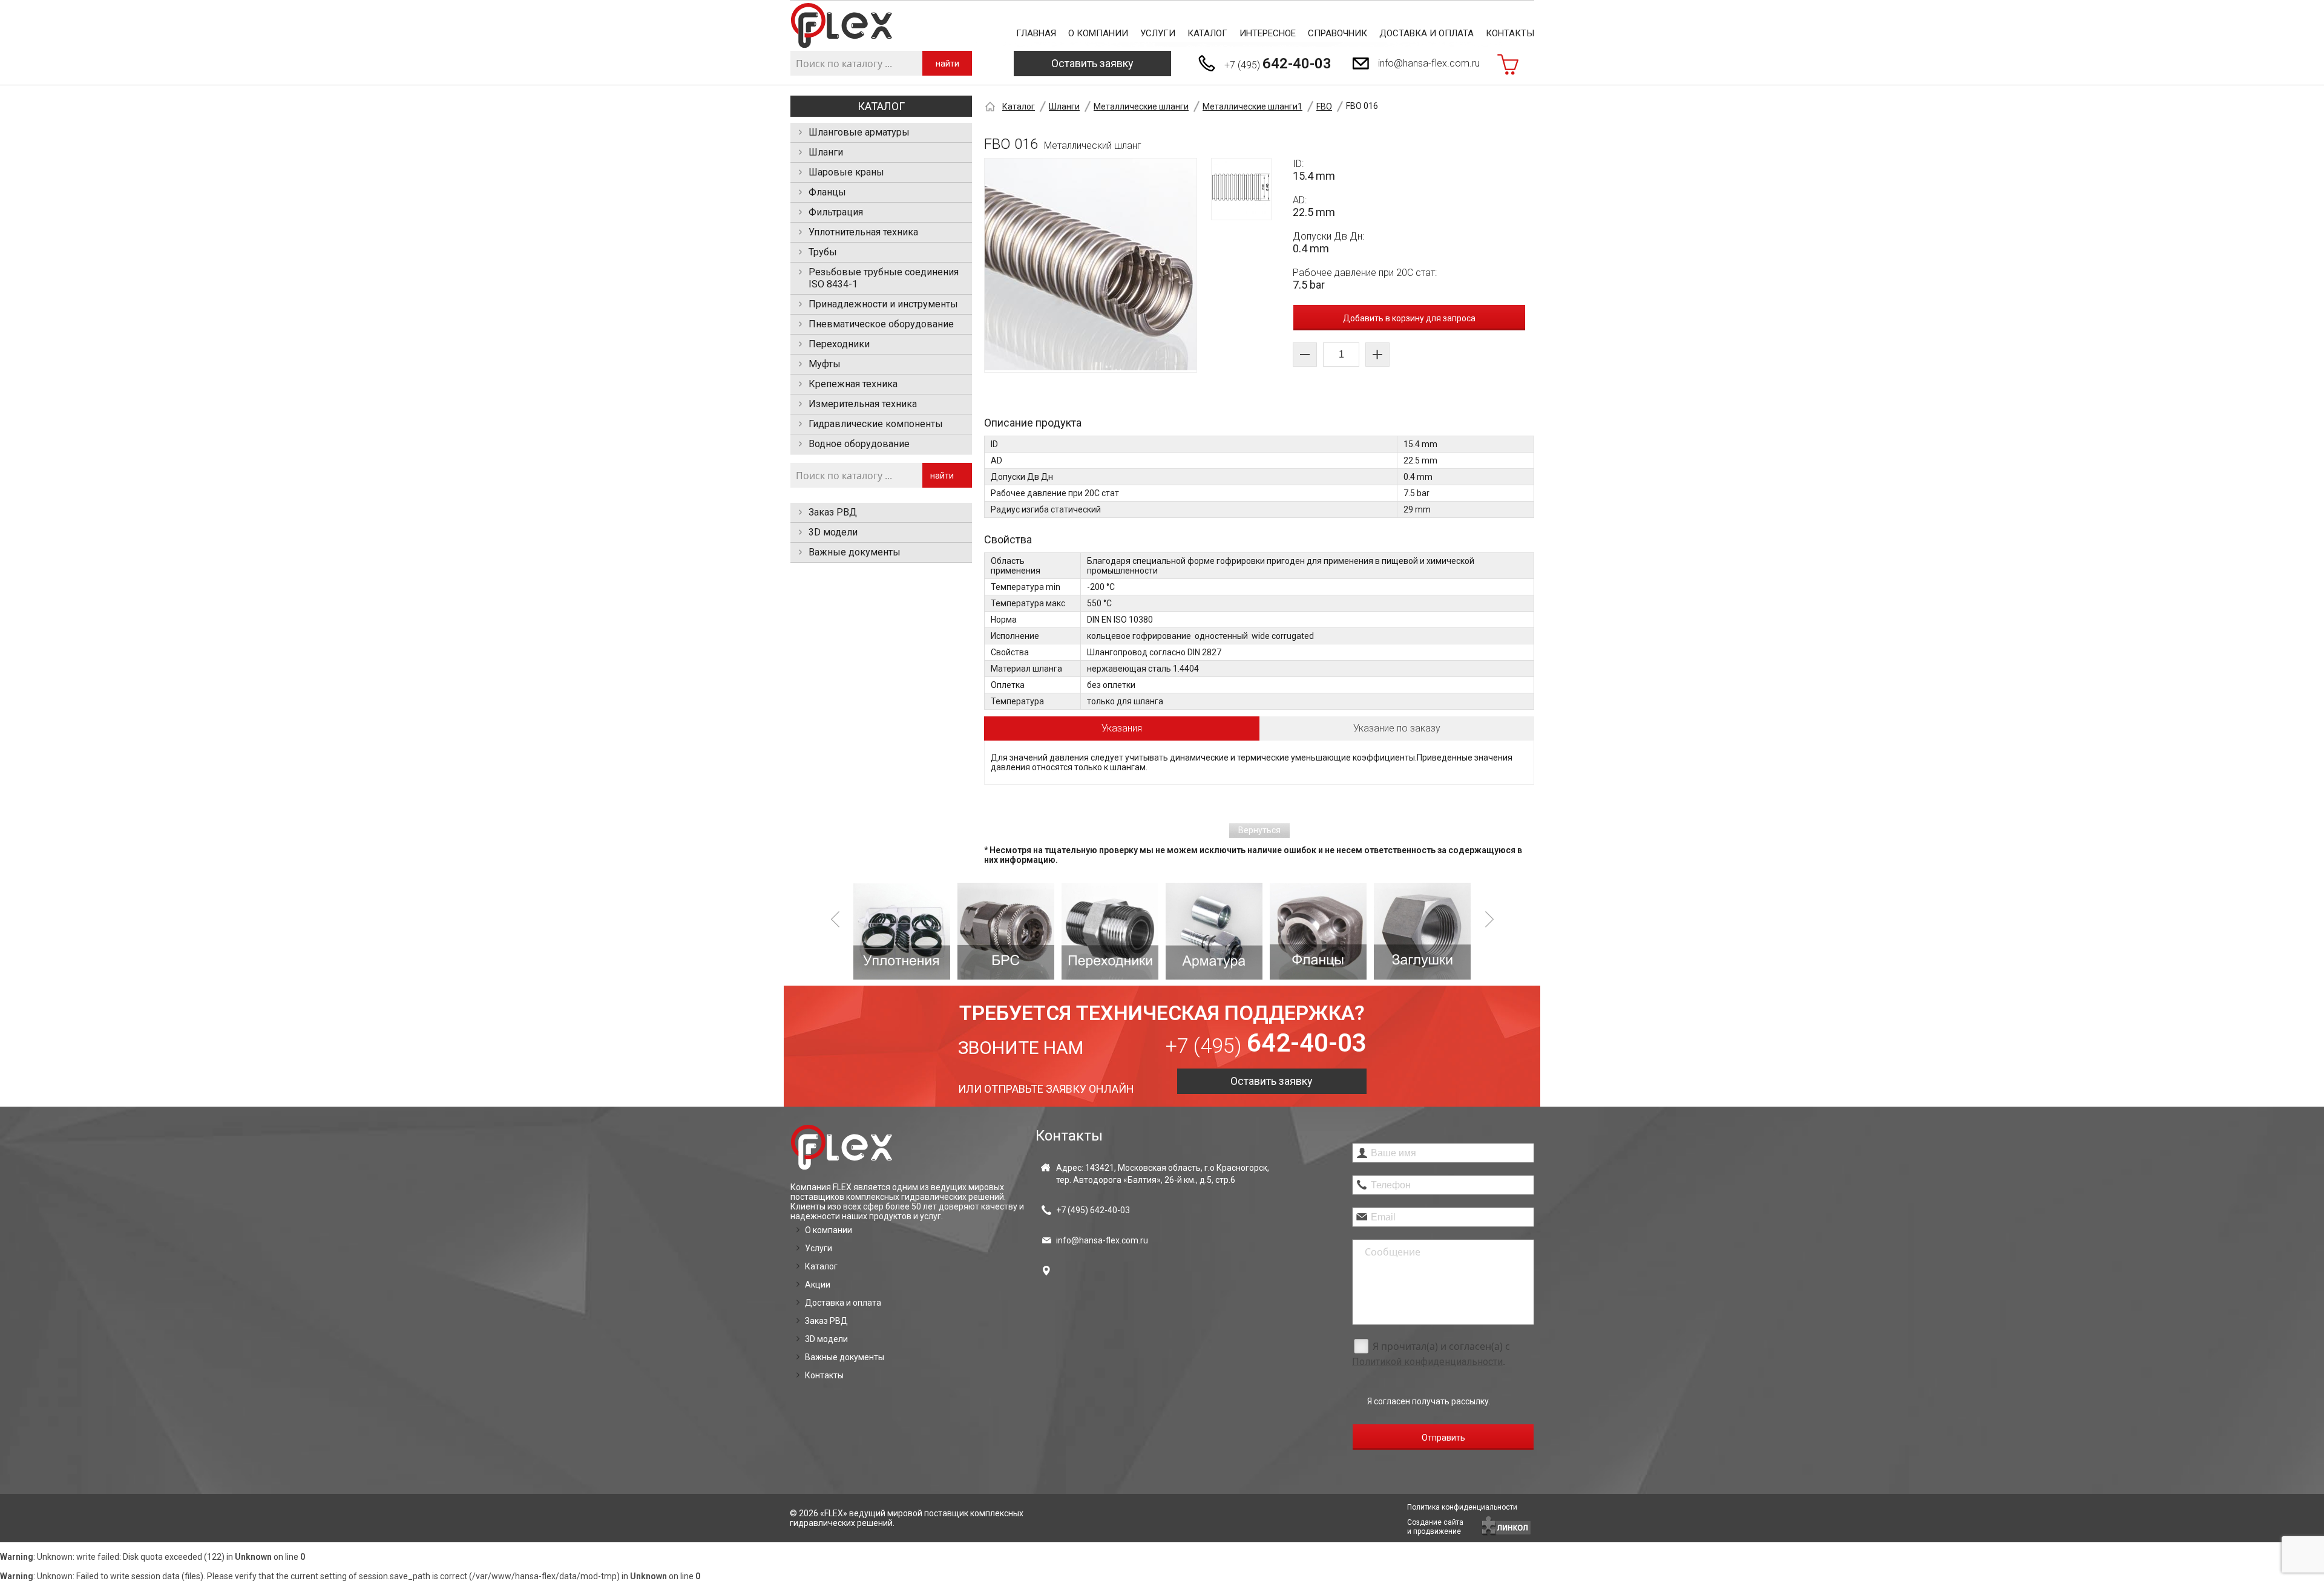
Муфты (825, 364)
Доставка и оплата (1426, 33)
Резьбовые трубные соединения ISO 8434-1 (884, 278)
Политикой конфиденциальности (1427, 1362)
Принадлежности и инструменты (883, 304)
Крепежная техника (853, 384)
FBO (1324, 106)
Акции (818, 1285)
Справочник (1338, 33)
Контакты (1510, 33)
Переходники (839, 344)
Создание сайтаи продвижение (1435, 1527)
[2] (1006, 931)
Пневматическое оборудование (881, 324)
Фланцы (827, 192)
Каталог (1207, 33)
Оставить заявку (1092, 63)
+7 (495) (1278, 64)
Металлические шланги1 (1252, 106)
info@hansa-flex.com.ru (1429, 63)
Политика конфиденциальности (1462, 1507)
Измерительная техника (863, 404)
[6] (1422, 931)
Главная (1036, 33)
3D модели (833, 532)
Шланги (826, 152)
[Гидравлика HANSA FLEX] (842, 26)
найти (947, 64)
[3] (1110, 931)
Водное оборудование (859, 444)
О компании (1098, 33)
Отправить (1443, 1438)
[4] (1214, 931)
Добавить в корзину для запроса (1409, 318)
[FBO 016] (1091, 265)
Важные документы (855, 552)
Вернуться (1259, 830)
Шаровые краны (846, 172)
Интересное (1268, 33)
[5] (1318, 931)
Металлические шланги (1141, 106)
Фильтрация (836, 212)
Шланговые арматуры (859, 132)
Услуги (1158, 33)
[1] (902, 931)
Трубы (823, 252)
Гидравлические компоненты (876, 424)
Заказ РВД (833, 512)
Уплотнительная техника (863, 232)
